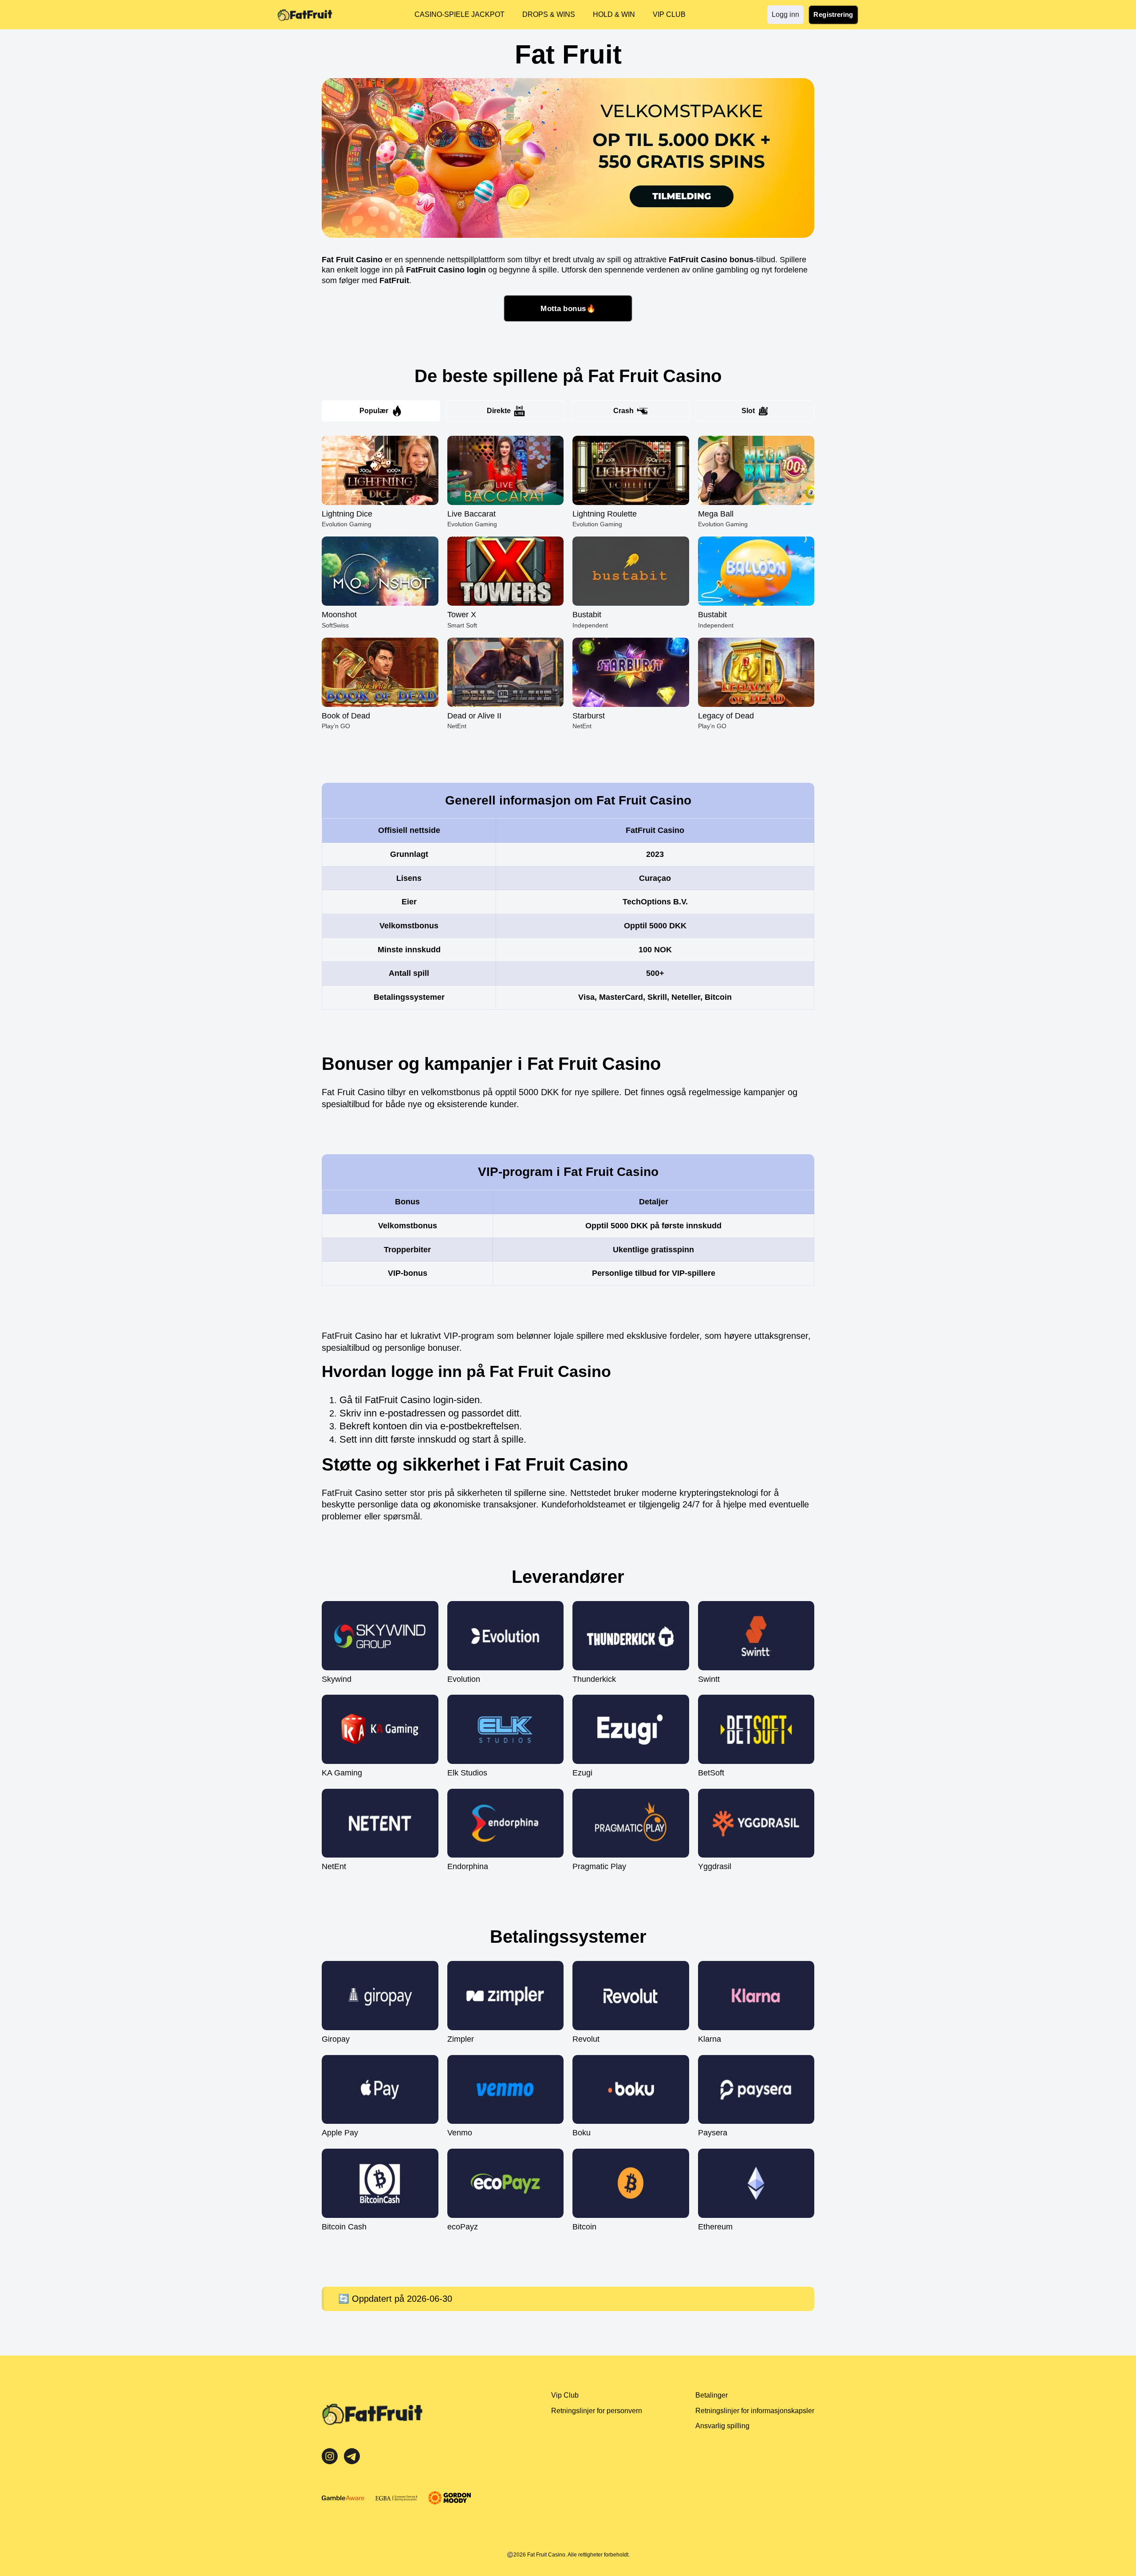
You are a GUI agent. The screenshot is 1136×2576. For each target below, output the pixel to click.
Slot (748, 411)
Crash (623, 411)
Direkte (499, 411)
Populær (374, 411)
